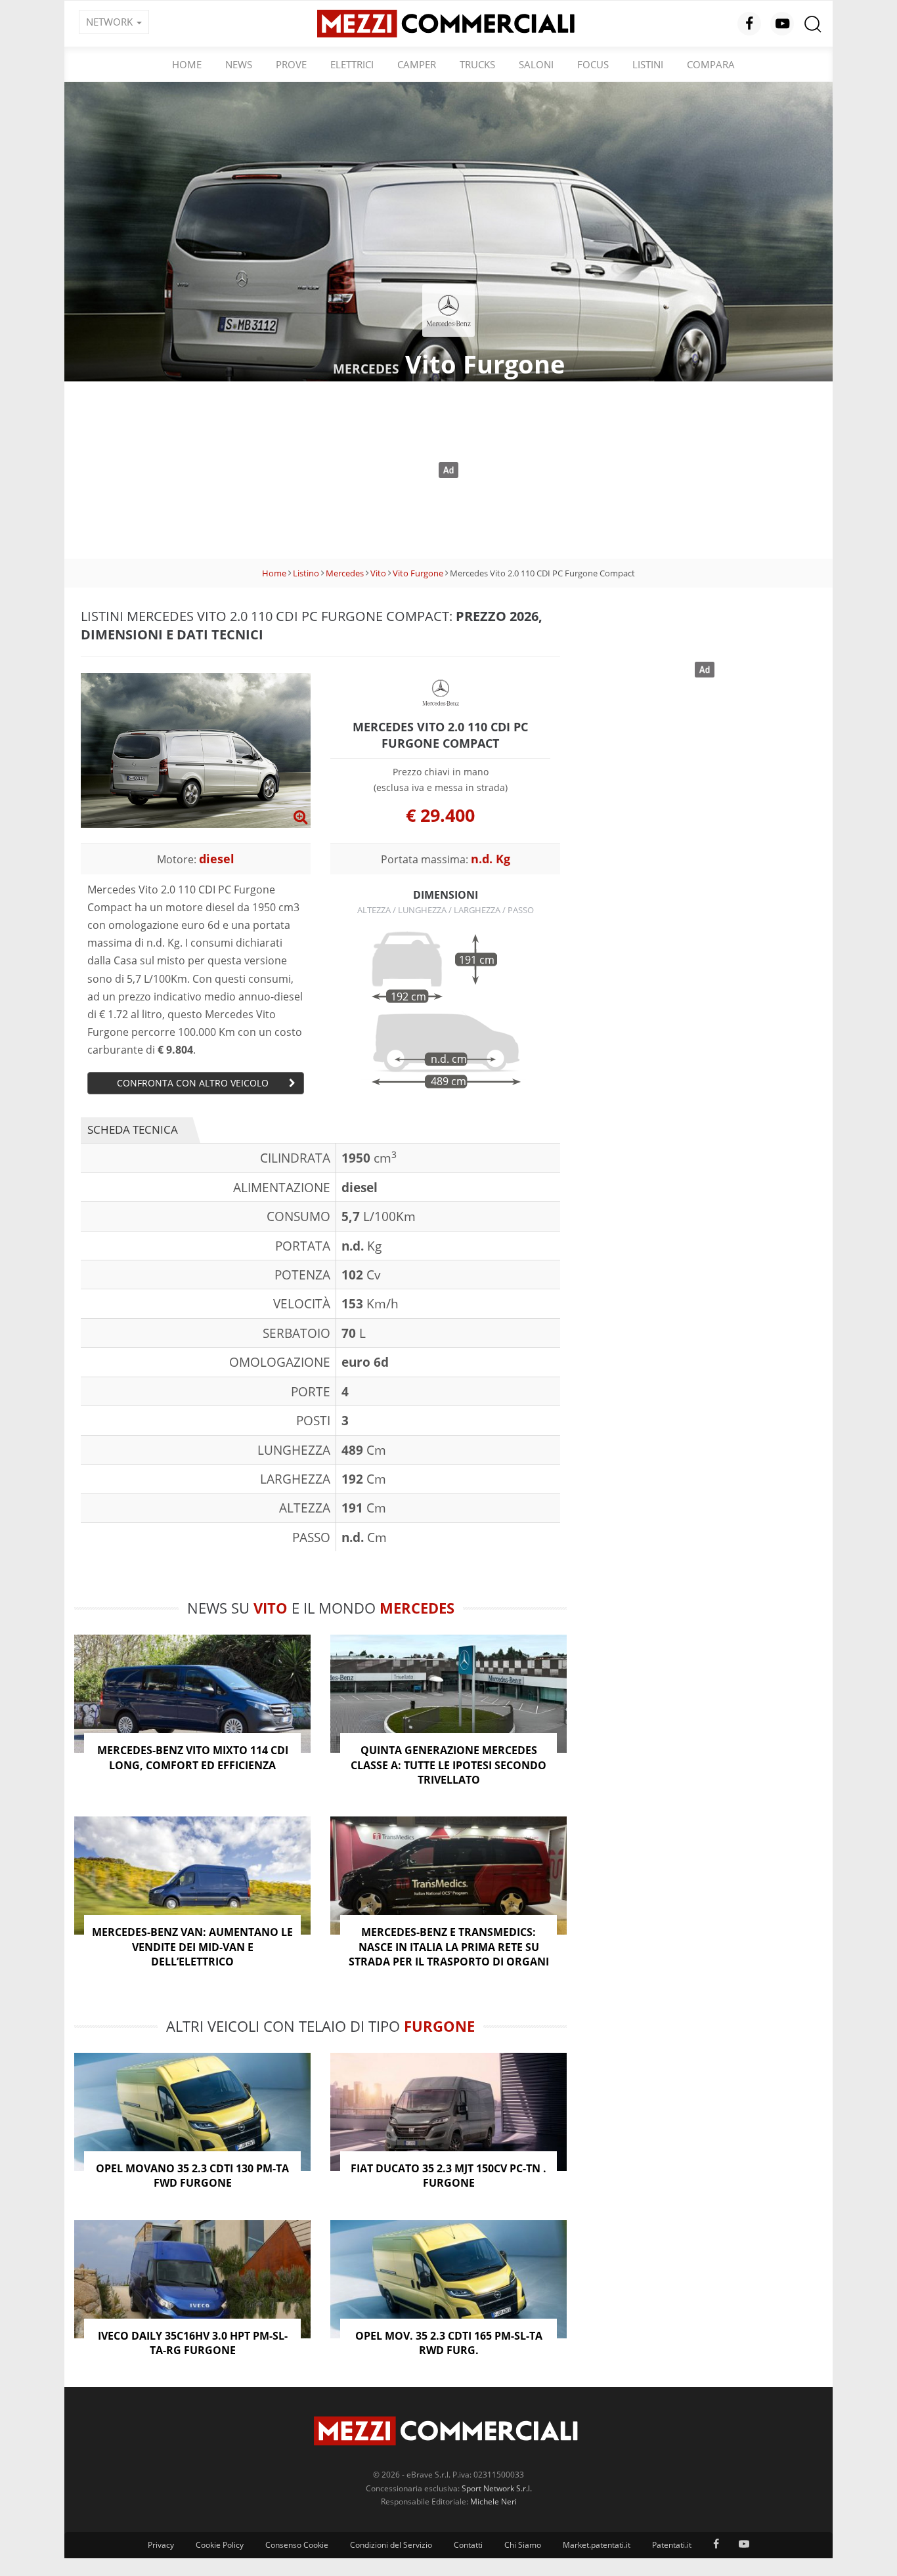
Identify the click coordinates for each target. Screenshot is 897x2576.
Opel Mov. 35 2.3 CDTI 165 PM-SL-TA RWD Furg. (449, 2343)
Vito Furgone (418, 573)
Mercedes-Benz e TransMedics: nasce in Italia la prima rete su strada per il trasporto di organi (449, 1947)
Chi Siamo (523, 2545)
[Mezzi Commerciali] (448, 22)
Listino (306, 573)
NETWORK (111, 22)
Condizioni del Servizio (391, 2545)
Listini (648, 64)
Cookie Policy (220, 2545)
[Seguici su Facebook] (749, 24)
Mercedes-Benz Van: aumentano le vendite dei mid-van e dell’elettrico (192, 1947)
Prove (291, 64)
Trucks (477, 64)
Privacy (161, 2545)
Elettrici (352, 64)
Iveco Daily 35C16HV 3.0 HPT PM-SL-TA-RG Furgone (193, 2343)
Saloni (536, 64)
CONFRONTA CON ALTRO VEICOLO (193, 1083)
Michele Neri (493, 2501)
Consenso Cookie (297, 2545)
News (239, 64)
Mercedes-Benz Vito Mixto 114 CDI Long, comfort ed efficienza (193, 1757)
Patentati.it (672, 2545)
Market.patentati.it (597, 2545)
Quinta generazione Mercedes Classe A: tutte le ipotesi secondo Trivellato (448, 1765)
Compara (711, 64)
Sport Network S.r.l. (497, 2488)
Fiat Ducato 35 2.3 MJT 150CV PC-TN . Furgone (448, 2176)
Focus (593, 64)
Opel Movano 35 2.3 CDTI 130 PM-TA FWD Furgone (192, 2176)
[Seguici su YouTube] (782, 24)
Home (187, 64)
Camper (417, 64)
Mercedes (345, 573)
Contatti (468, 2545)
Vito (378, 573)
